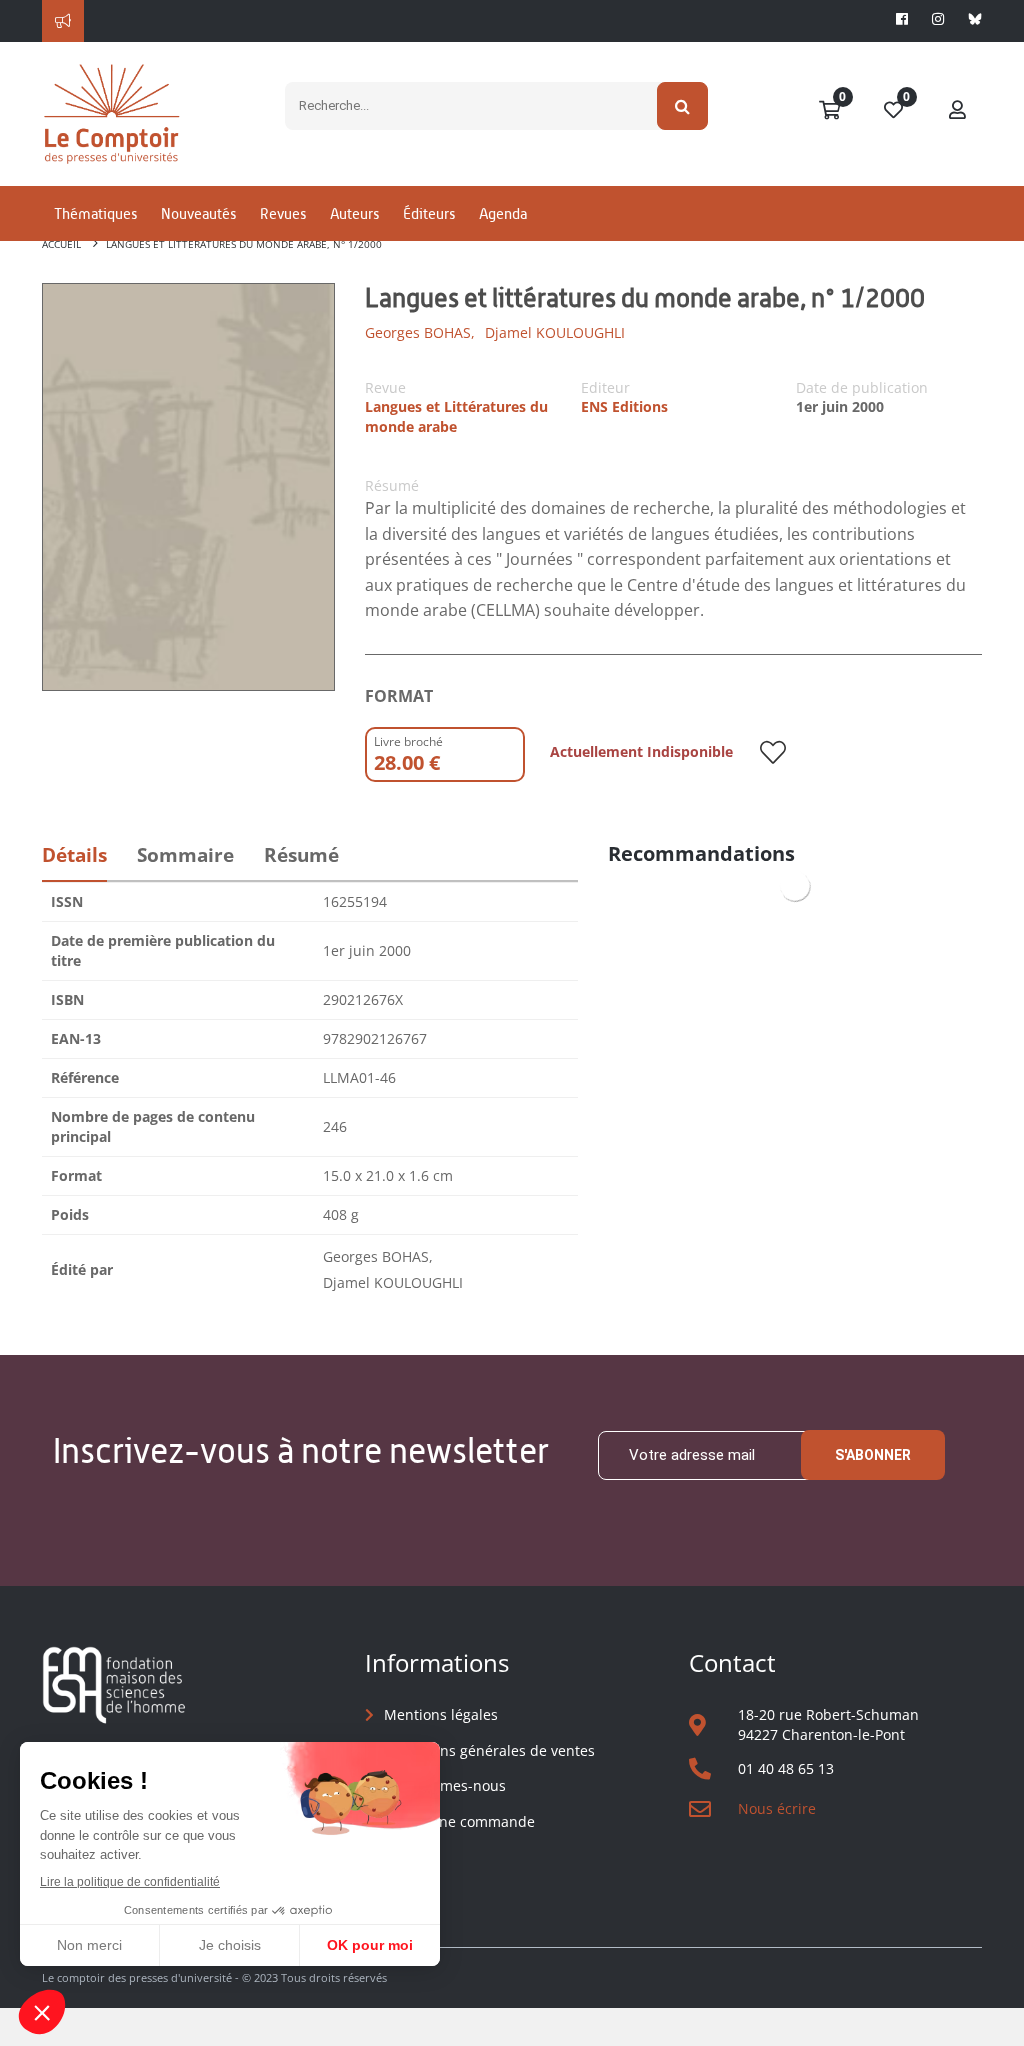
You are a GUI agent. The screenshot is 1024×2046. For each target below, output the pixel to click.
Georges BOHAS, (420, 332)
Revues (283, 213)
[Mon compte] (958, 111)
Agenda (503, 213)
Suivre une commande (459, 1821)
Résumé (301, 855)
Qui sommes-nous (445, 1785)
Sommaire (185, 855)
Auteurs (354, 213)
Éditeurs (429, 213)
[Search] (682, 106)
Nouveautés (198, 213)
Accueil (61, 244)
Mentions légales (441, 1714)
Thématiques (95, 213)
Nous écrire (777, 1808)
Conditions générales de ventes (489, 1750)
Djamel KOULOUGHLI (555, 332)
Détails (74, 855)
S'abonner (873, 1455)
